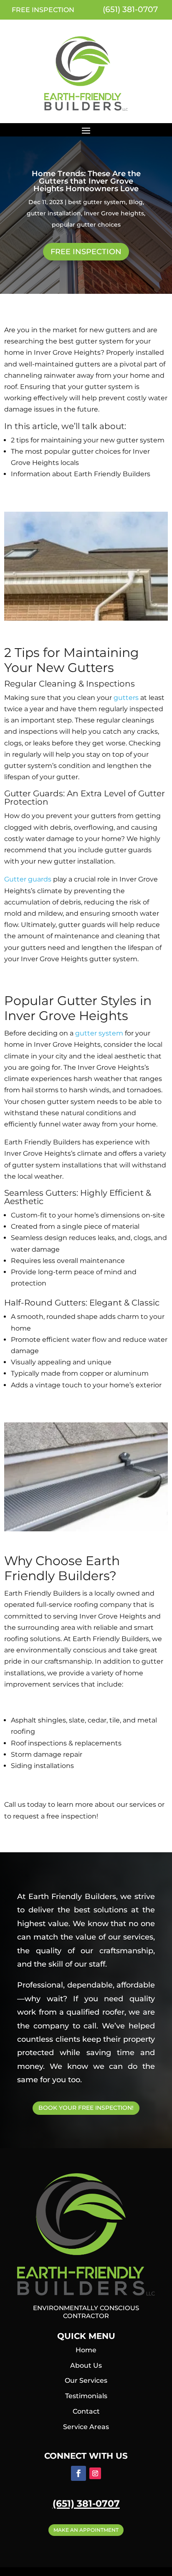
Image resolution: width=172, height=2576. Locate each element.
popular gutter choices (86, 225)
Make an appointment (86, 2530)
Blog (136, 202)
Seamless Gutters (40, 1193)
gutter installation (54, 213)
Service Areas (86, 2427)
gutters (127, 698)
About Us (86, 2365)
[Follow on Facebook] (78, 2473)
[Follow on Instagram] (95, 2473)
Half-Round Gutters (45, 1303)
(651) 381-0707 (129, 9)
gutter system (99, 1033)
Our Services (86, 2380)
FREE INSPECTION (43, 10)
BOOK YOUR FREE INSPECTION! (86, 2108)
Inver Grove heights (114, 213)
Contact (86, 2411)
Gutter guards (28, 879)
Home (86, 2350)
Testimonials (86, 2396)
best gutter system (97, 202)
